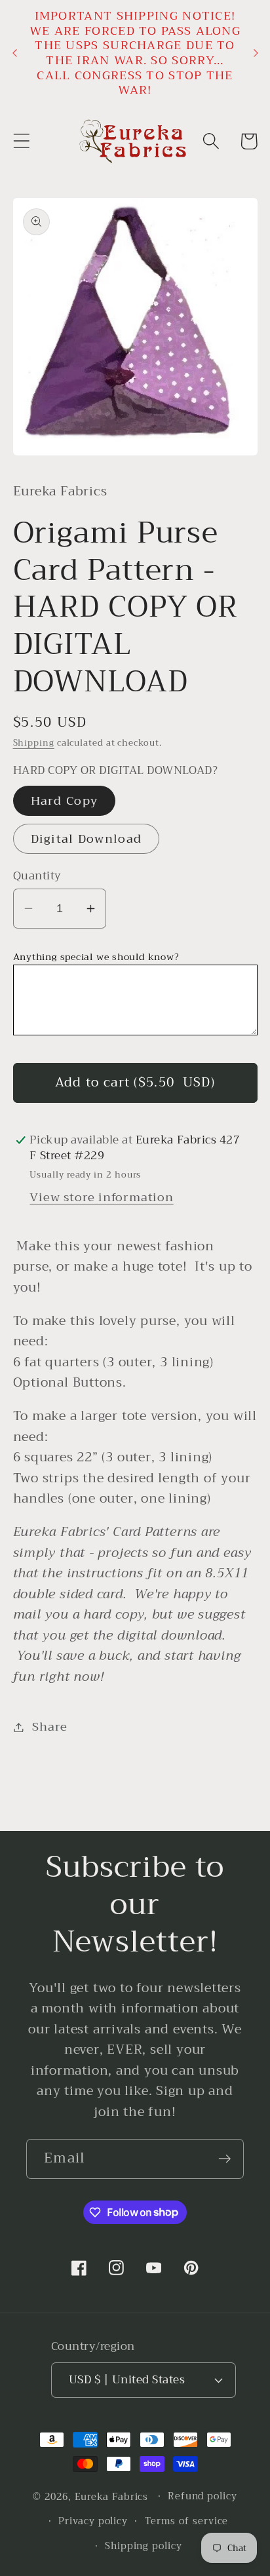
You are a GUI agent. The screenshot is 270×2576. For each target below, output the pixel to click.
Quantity (37, 876)
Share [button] (49, 1727)
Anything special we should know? (96, 957)
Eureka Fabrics (112, 2496)
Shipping (34, 743)
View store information (101, 1197)
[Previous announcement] (14, 53)
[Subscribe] (224, 2159)
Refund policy (202, 2496)
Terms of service (187, 2521)
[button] (21, 141)
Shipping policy (144, 2546)
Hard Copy (65, 801)
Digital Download (87, 839)
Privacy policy (93, 2521)
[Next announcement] (256, 53)
